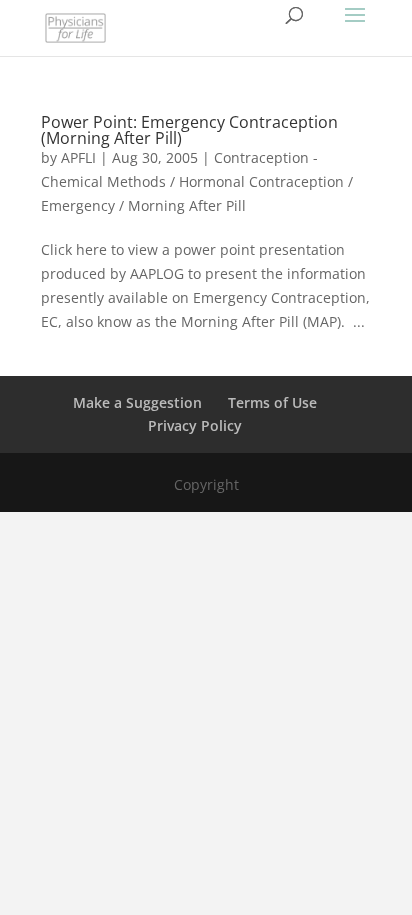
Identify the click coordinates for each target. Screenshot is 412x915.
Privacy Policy (195, 425)
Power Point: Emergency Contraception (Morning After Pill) (189, 130)
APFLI (78, 157)
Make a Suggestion (137, 402)
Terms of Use (272, 402)
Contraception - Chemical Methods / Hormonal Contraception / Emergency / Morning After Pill (197, 181)
